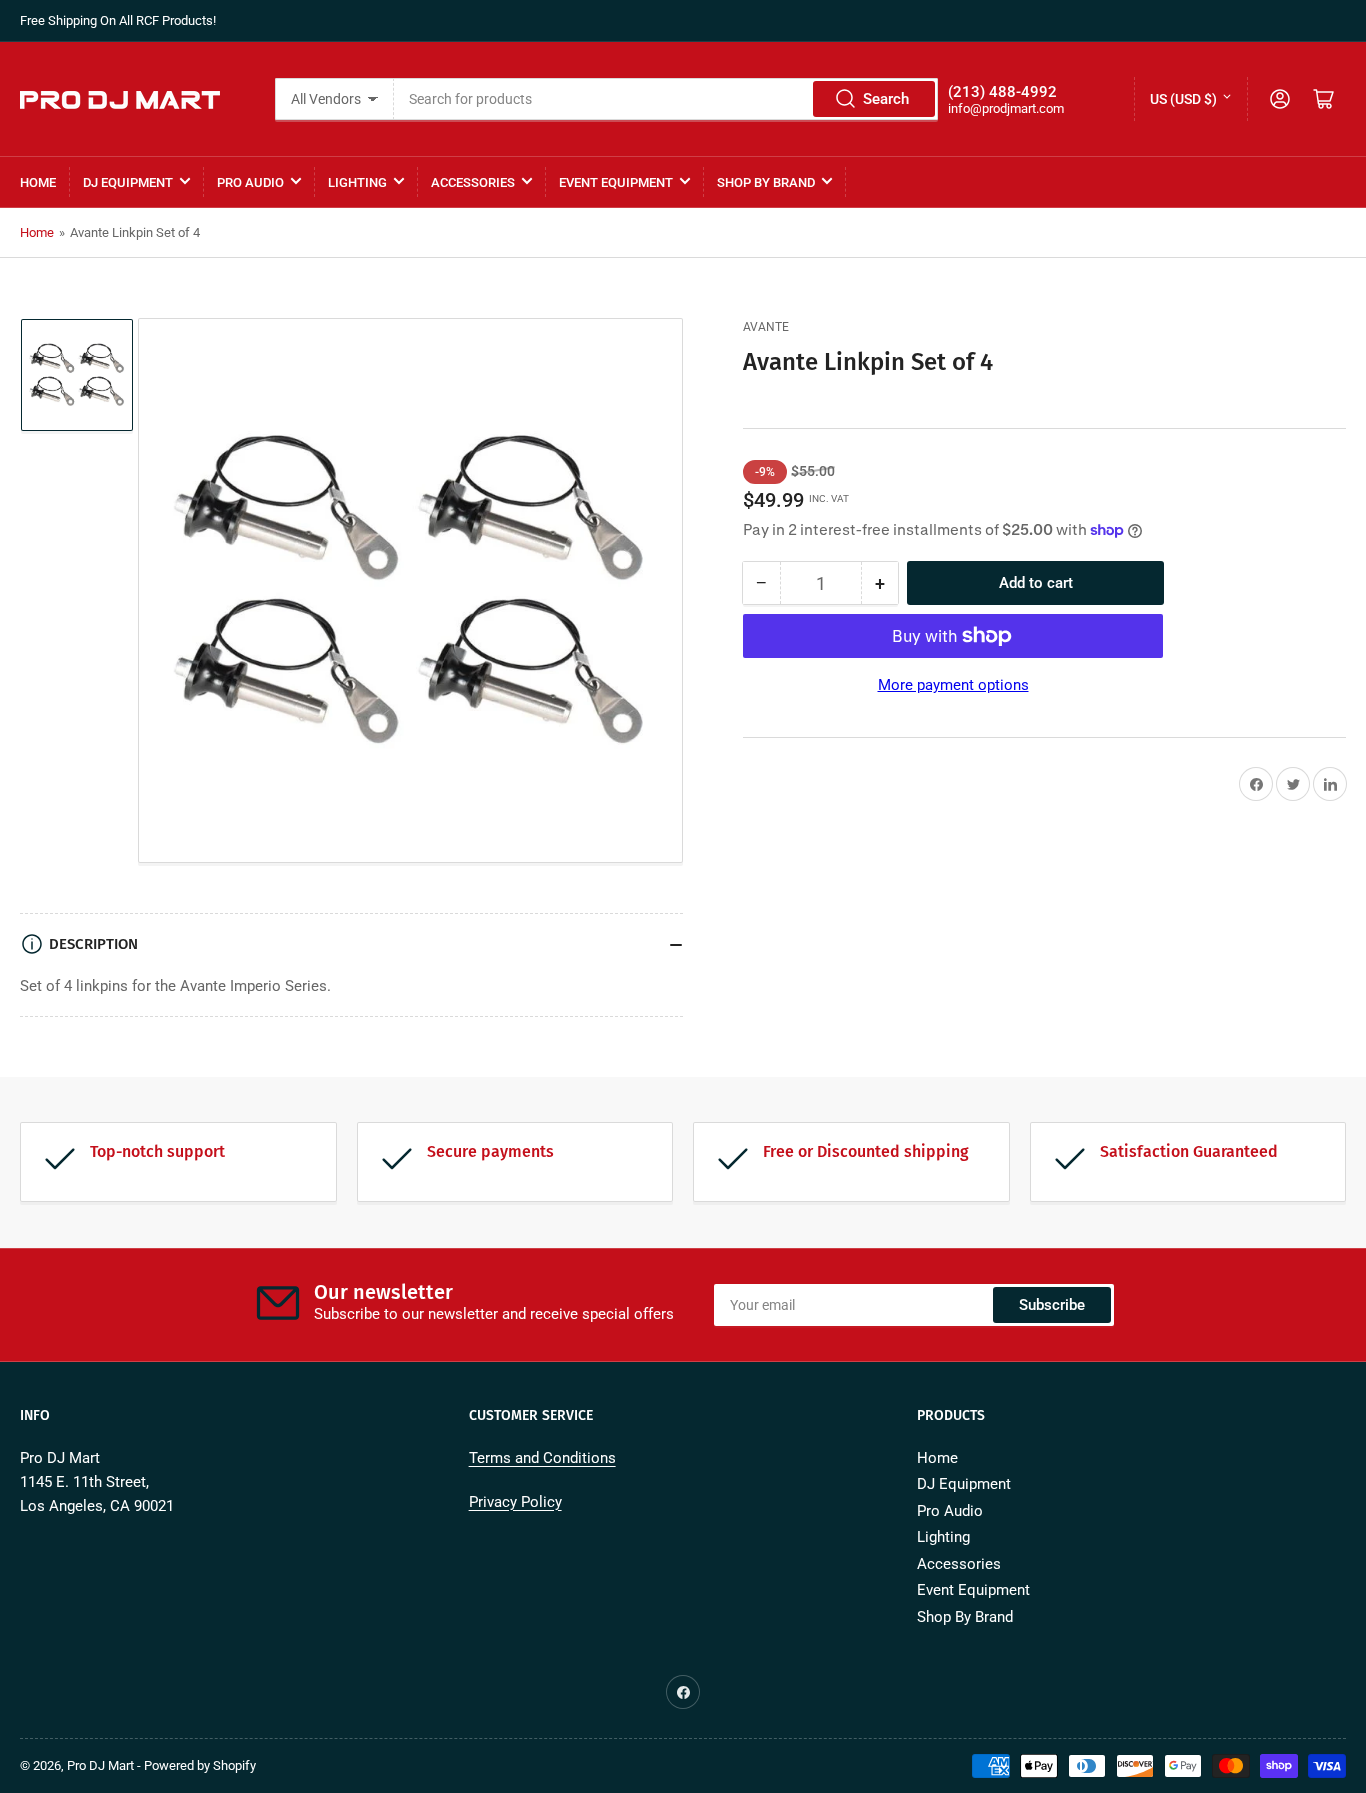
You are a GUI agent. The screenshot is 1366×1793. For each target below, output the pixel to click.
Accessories (473, 182)
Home (38, 182)
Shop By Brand (766, 182)
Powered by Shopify (200, 1765)
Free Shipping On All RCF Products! (118, 20)
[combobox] (666, 99)
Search (886, 99)
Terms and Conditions (542, 1458)
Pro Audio (250, 182)
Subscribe (1052, 1305)
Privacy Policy (515, 1502)
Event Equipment (616, 182)
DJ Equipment (128, 182)
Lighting (357, 182)
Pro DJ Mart (100, 1765)
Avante (766, 327)
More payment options (953, 685)
